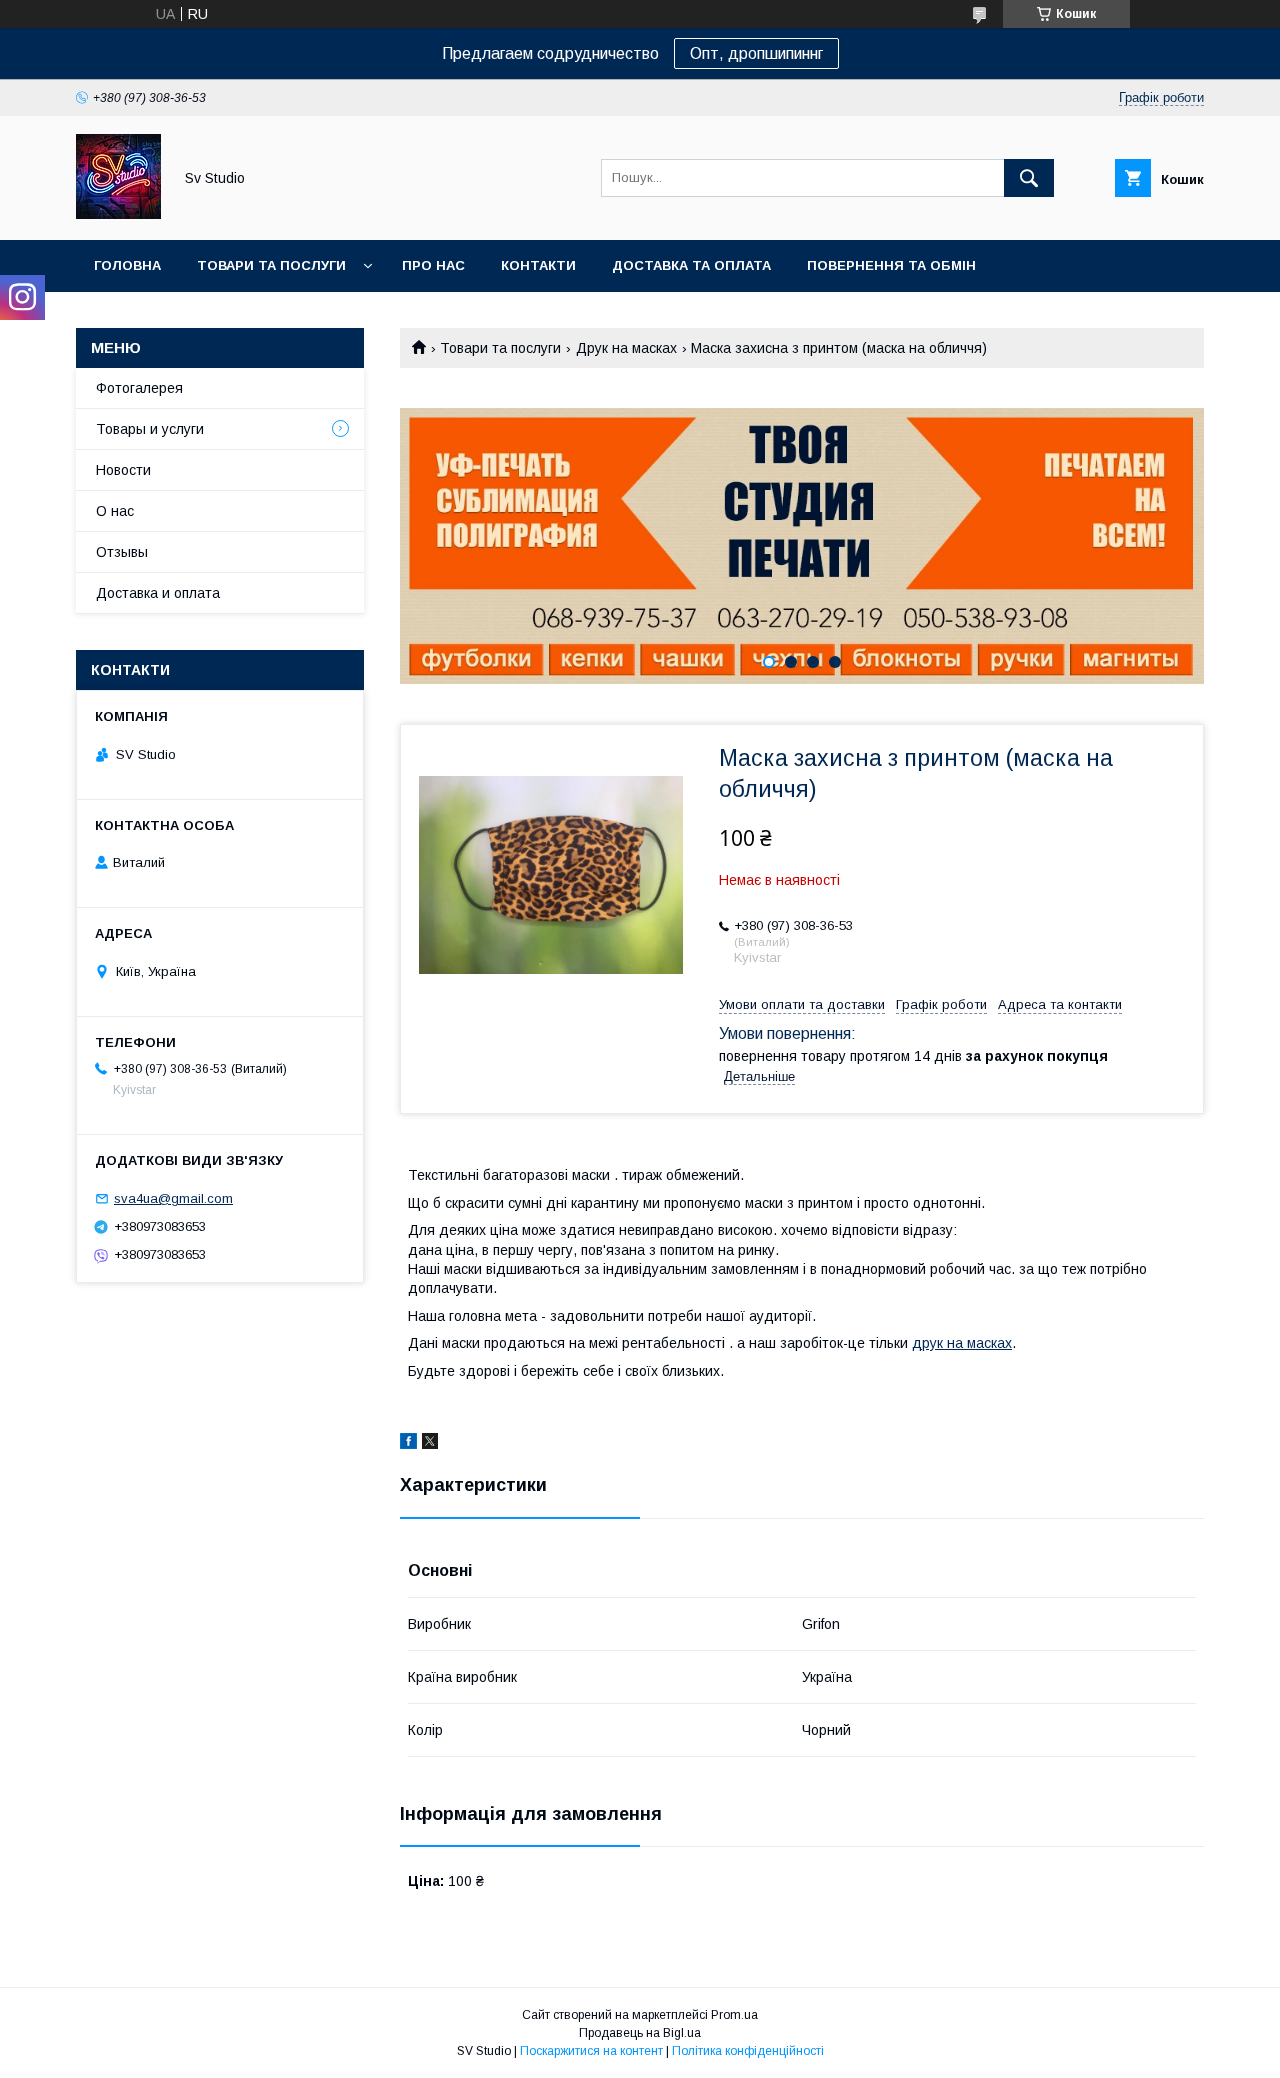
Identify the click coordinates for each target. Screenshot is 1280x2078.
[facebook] (408, 1444)
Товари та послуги (271, 265)
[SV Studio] (118, 214)
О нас (115, 511)
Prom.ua (734, 2015)
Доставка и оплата (158, 593)
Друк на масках (626, 348)
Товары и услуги (150, 429)
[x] (430, 1444)
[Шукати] (1029, 178)
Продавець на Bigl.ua (640, 2033)
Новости (123, 470)
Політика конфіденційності (748, 2051)
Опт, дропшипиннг (756, 53)
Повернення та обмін (891, 265)
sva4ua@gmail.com (173, 1198)
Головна (127, 265)
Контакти (538, 265)
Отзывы (122, 552)
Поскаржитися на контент (591, 2051)
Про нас (433, 265)
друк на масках (962, 1343)
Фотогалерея (139, 388)
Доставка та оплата (691, 265)
